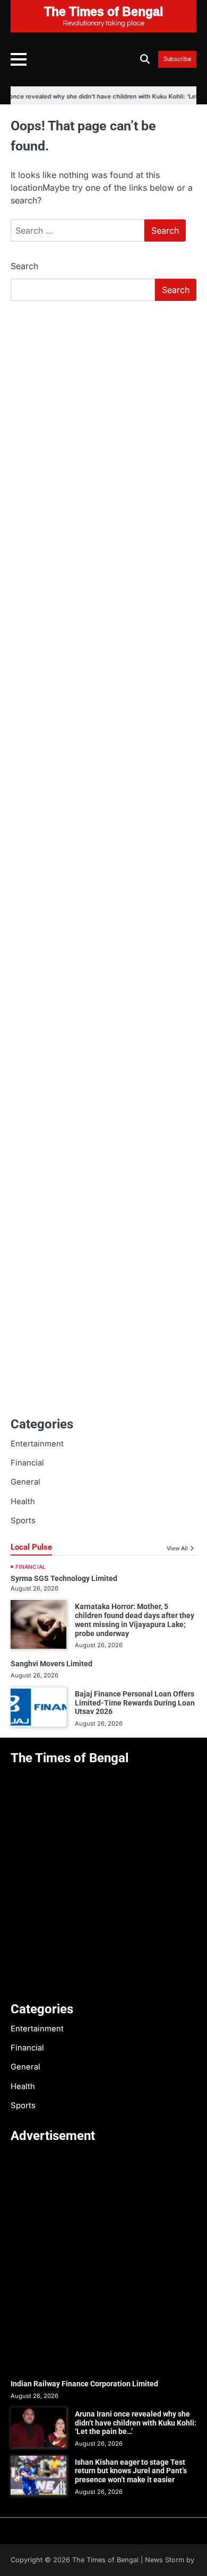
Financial (27, 1463)
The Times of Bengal (105, 2560)
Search (24, 266)
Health (23, 1502)
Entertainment (37, 1444)
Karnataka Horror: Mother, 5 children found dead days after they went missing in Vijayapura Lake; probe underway (135, 1620)
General (25, 1482)
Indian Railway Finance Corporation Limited (84, 2384)
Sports (23, 1521)
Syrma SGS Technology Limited (64, 1578)
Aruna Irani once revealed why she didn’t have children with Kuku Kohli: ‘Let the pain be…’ (136, 2423)
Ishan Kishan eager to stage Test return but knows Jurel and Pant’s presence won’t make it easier (131, 2471)
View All (177, 1548)
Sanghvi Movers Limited (51, 1664)
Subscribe (177, 59)
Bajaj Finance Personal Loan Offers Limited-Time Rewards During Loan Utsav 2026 (135, 1703)
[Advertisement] (103, 418)
